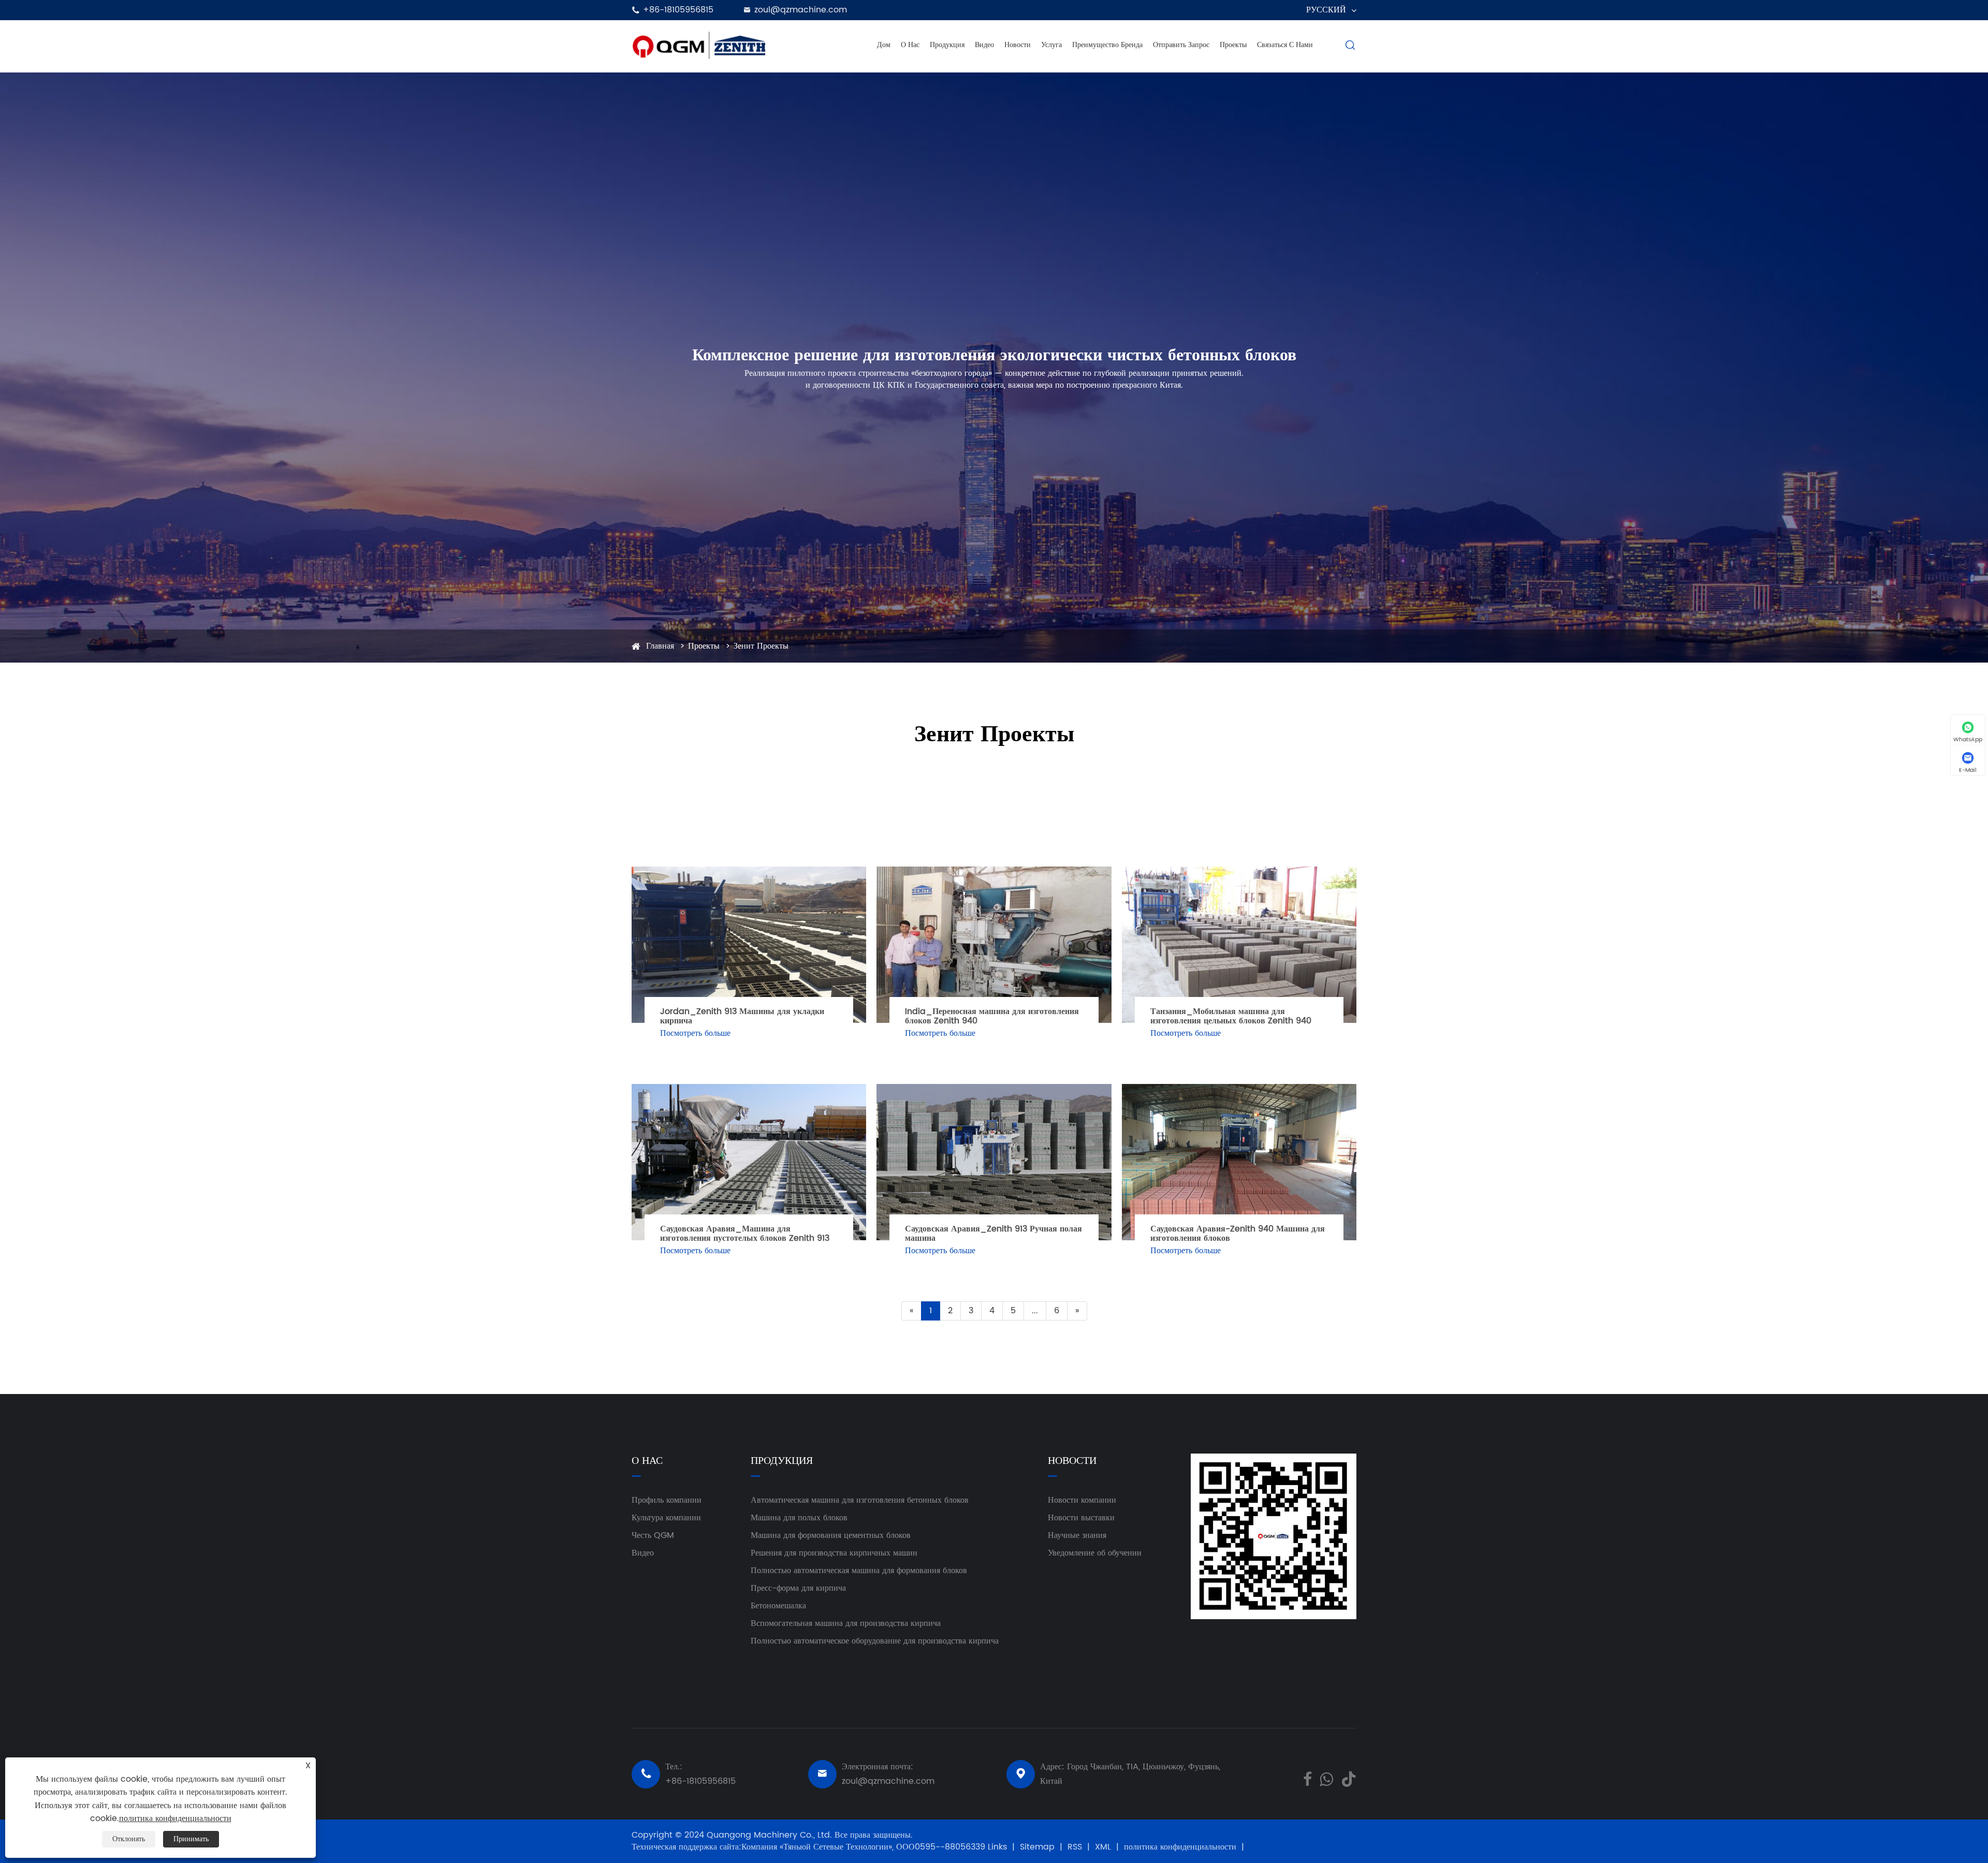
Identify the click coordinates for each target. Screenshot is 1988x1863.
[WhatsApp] (1326, 1778)
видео (984, 45)
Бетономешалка (778, 1606)
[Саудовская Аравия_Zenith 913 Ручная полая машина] (994, 1162)
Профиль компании (667, 1500)
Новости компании (1082, 1500)
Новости (1018, 45)
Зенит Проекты (761, 646)
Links (997, 1847)
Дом (884, 45)
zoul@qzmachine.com (801, 10)
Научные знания (1077, 1535)
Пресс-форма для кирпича (798, 1588)
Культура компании (666, 1518)
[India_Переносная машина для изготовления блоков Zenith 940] (994, 945)
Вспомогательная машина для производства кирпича (846, 1623)
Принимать (191, 1839)
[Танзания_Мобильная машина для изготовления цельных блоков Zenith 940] (1239, 945)
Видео (643, 1553)
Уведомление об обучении (1095, 1553)
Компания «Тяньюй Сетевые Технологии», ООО (828, 1847)
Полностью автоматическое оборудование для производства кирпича (875, 1641)
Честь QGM (653, 1535)
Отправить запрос (1181, 45)
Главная (660, 646)
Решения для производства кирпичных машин (834, 1553)
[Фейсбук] (1307, 1778)
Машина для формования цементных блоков (831, 1535)
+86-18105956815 (678, 10)
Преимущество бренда (1107, 45)
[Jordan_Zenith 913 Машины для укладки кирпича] (749, 945)
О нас (910, 45)
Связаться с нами (1285, 45)
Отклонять (129, 1839)
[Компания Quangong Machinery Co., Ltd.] (699, 45)
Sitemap (1037, 1847)
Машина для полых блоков (799, 1518)
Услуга (1051, 45)
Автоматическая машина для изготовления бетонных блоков (860, 1500)
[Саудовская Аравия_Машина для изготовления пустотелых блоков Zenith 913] (749, 1162)
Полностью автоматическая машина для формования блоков (859, 1571)
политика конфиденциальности (1180, 1847)
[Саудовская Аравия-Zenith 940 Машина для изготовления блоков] (1239, 1162)
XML (1103, 1847)
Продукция (947, 45)
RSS (1075, 1847)
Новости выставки (1081, 1518)
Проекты (1233, 45)
